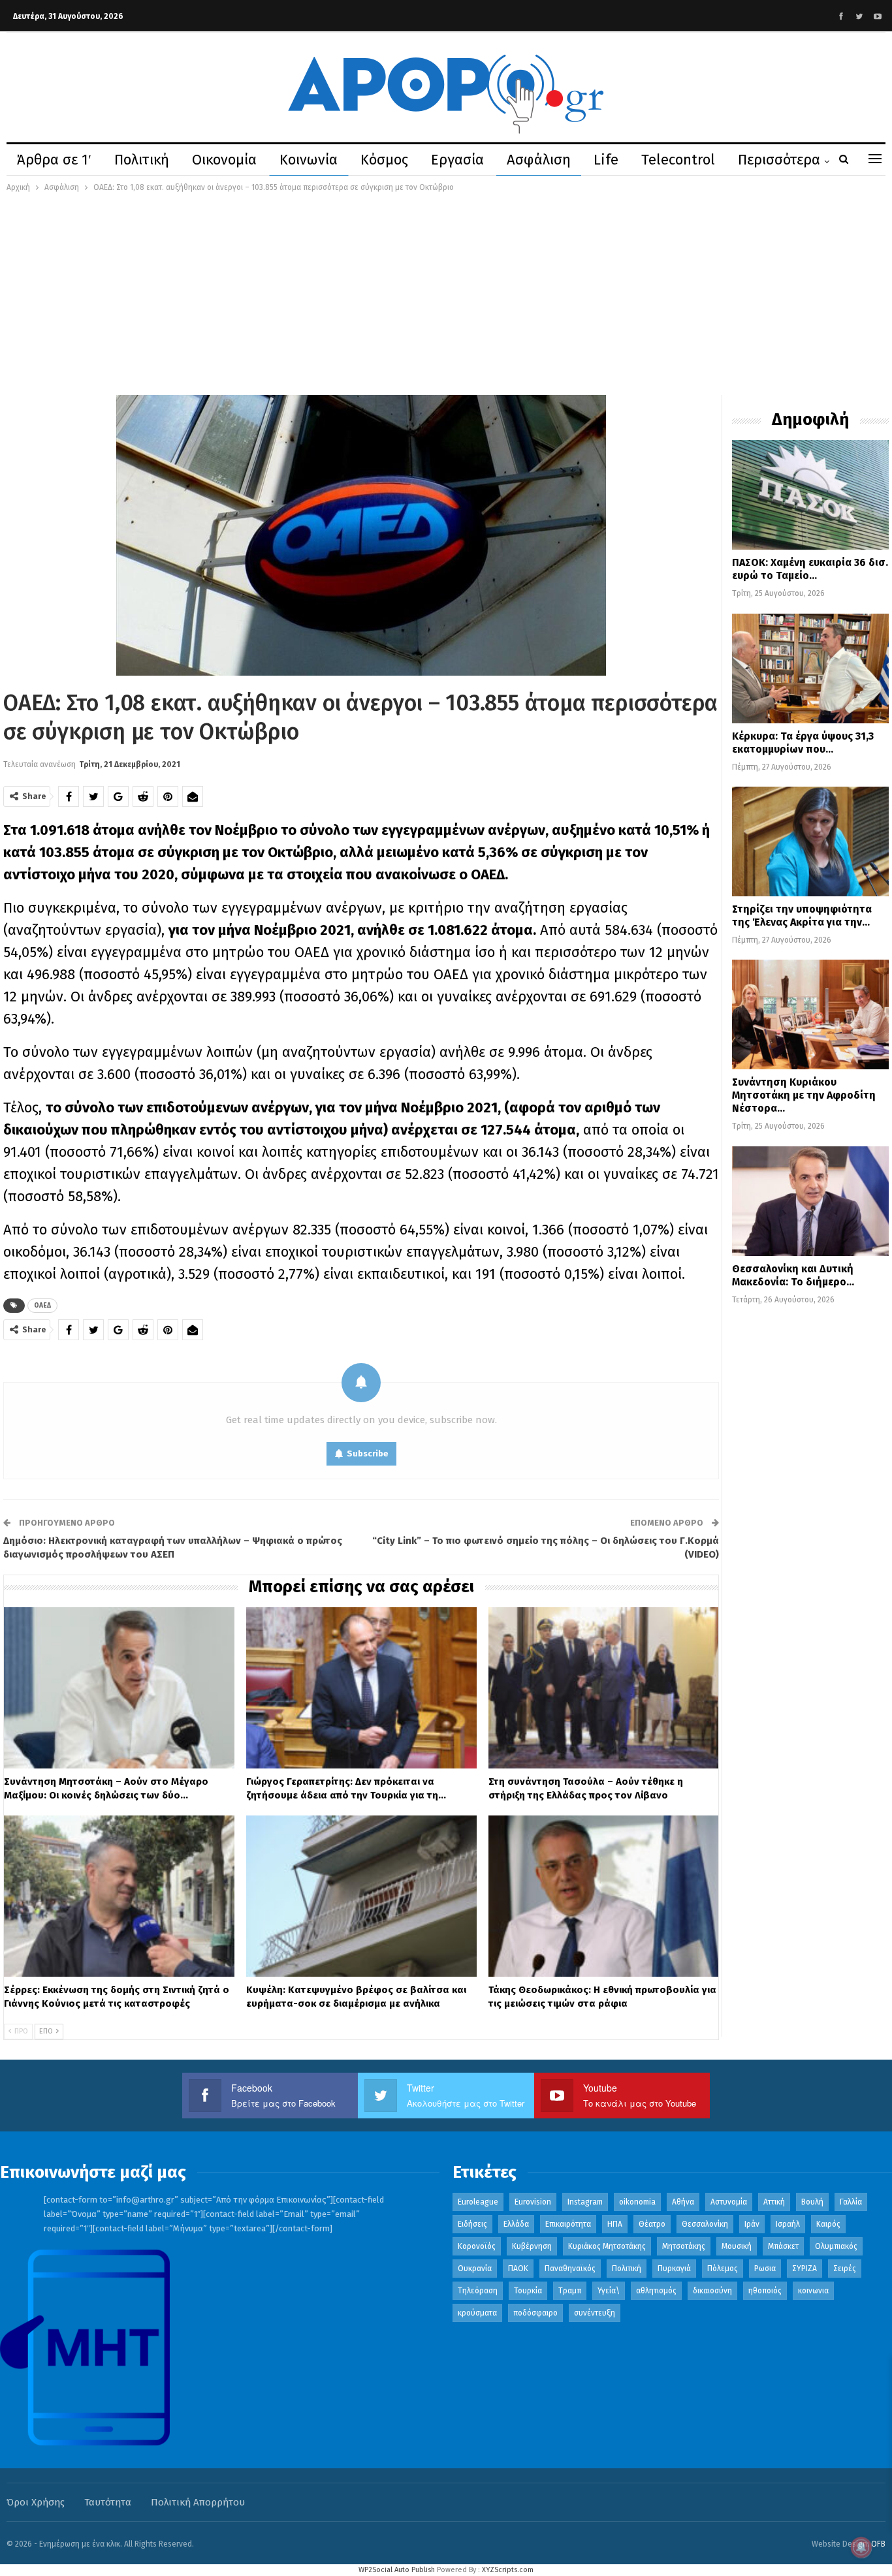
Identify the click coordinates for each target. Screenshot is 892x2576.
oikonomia (637, 2202)
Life (606, 160)
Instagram (585, 2202)
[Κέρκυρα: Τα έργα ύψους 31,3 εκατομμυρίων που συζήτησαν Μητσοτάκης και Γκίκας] (810, 668)
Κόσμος (384, 160)
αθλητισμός (656, 2291)
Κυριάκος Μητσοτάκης (607, 2246)
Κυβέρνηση (532, 2246)
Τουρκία (528, 2291)
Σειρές (845, 2269)
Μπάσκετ (783, 2246)
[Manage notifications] (861, 2547)
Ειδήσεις (472, 2224)
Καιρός (828, 2224)
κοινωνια (813, 2291)
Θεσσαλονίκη (705, 2224)
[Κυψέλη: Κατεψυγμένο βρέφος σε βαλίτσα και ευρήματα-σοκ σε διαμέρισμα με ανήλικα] (361, 1896)
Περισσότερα (779, 160)
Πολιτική (142, 160)
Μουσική (737, 2246)
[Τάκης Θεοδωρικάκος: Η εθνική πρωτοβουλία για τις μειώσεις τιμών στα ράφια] (604, 1896)
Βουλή (812, 2202)
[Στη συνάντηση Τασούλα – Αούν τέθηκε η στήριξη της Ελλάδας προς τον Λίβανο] (604, 1688)
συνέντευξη (595, 2313)
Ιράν (752, 2224)
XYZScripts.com (508, 2570)
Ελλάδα (516, 2224)
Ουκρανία (475, 2269)
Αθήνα (683, 2202)
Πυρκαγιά (674, 2269)
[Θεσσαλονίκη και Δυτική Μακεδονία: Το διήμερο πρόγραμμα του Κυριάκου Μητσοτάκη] (810, 1201)
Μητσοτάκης (684, 2246)
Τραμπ (570, 2291)
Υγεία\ (609, 2291)
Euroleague (478, 2202)
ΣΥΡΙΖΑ (804, 2269)
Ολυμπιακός (836, 2246)
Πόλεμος (723, 2269)
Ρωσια (765, 2269)
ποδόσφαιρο (535, 2313)
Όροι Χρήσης (36, 2502)
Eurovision (533, 2202)
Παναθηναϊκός (570, 2269)
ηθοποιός (765, 2291)
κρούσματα (477, 2313)
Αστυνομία (729, 2202)
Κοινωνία (309, 160)
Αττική (774, 2202)
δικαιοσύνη (712, 2291)
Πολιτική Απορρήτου (198, 2502)
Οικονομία (224, 160)
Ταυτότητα (108, 2502)
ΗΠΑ (615, 2224)
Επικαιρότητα (568, 2224)
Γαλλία (851, 2202)
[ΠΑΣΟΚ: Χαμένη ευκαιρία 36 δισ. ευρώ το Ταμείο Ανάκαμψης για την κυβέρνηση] (810, 495)
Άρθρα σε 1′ (54, 160)
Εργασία (457, 160)
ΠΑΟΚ (518, 2269)
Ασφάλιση (539, 160)
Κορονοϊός (477, 2246)
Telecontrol (678, 160)
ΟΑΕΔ (42, 1306)
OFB (878, 2544)
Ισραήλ (788, 2224)
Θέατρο (652, 2224)
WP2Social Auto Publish (397, 2570)
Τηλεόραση (478, 2291)
